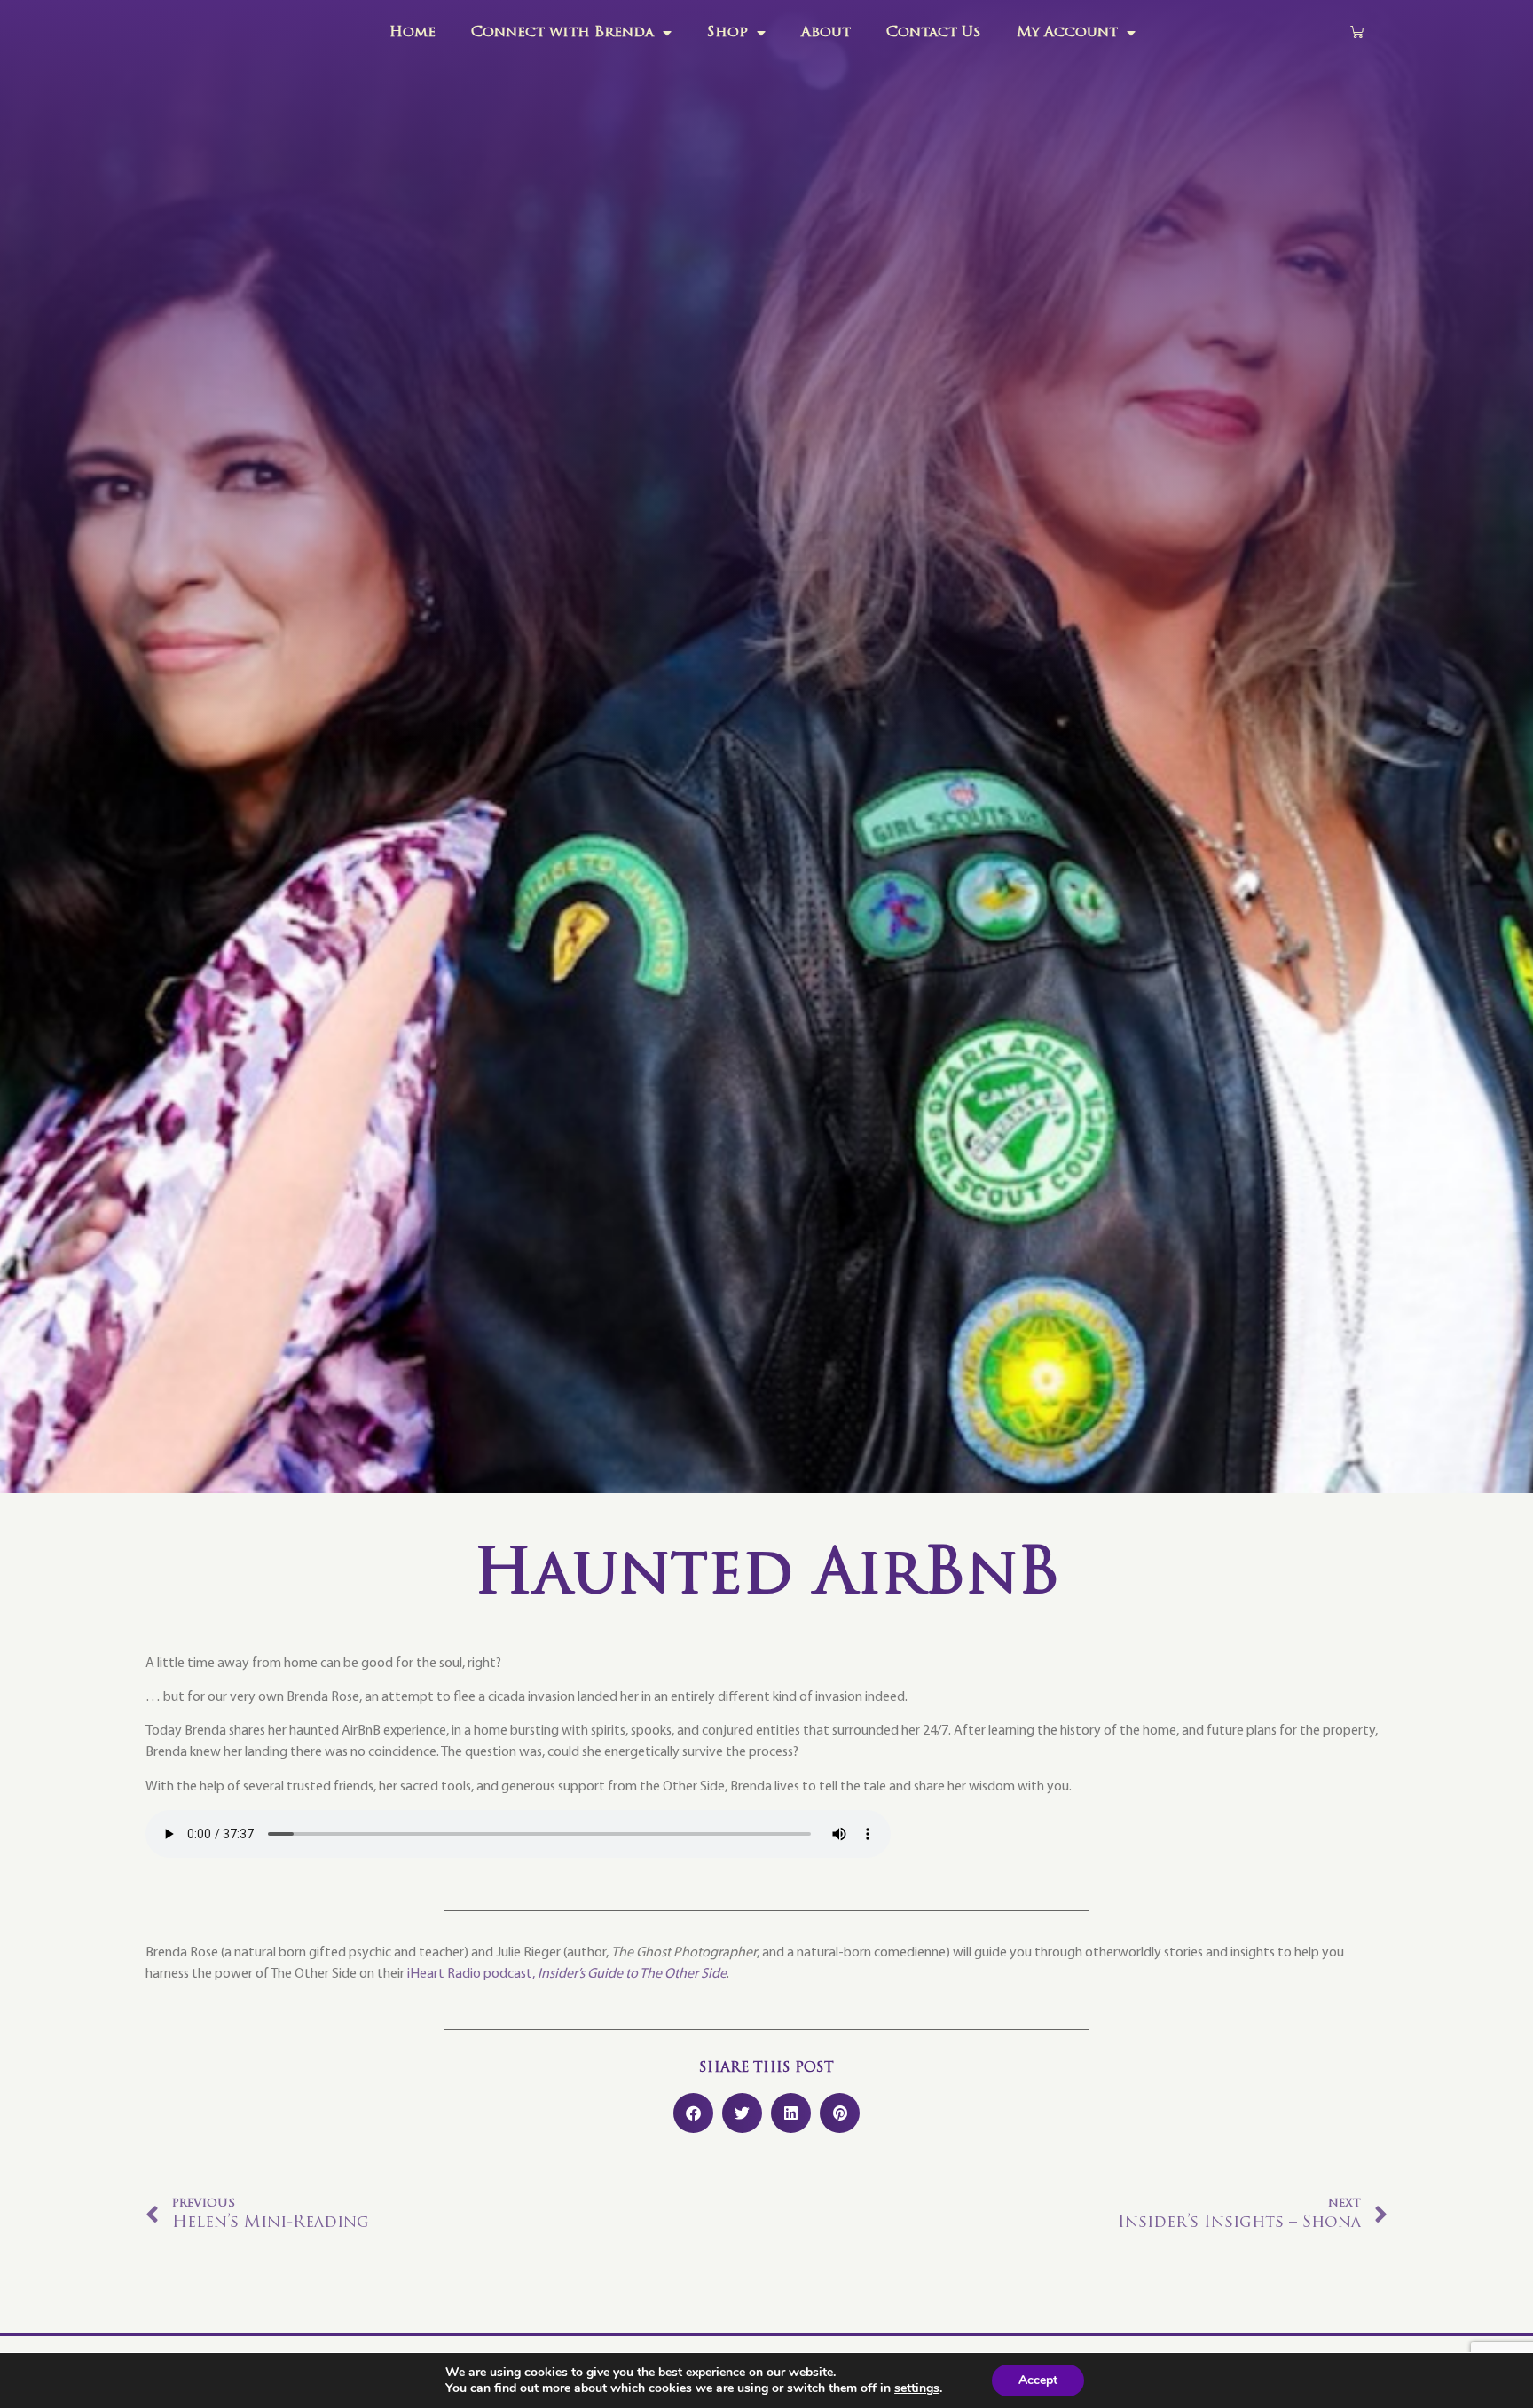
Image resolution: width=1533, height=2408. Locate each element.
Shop (727, 33)
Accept (1038, 2380)
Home (413, 33)
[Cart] (1357, 31)
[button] (693, 2113)
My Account (1067, 33)
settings (917, 2388)
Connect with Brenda (562, 33)
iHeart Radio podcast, (567, 1974)
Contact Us (934, 33)
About (826, 33)
